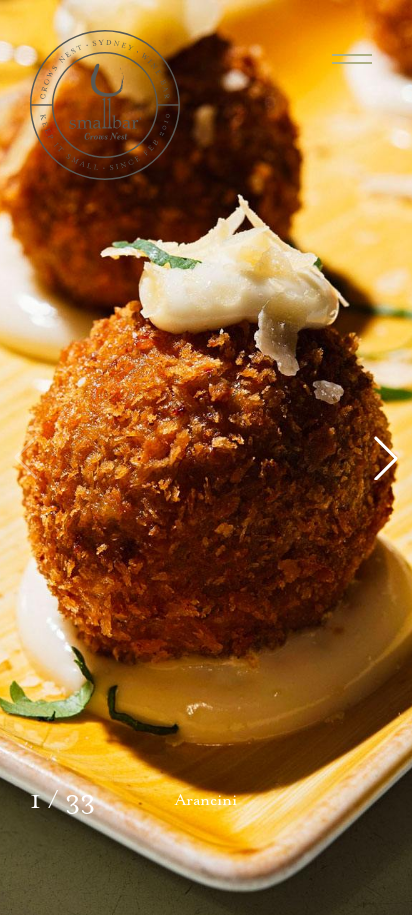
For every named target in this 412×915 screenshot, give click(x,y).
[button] (386, 458)
